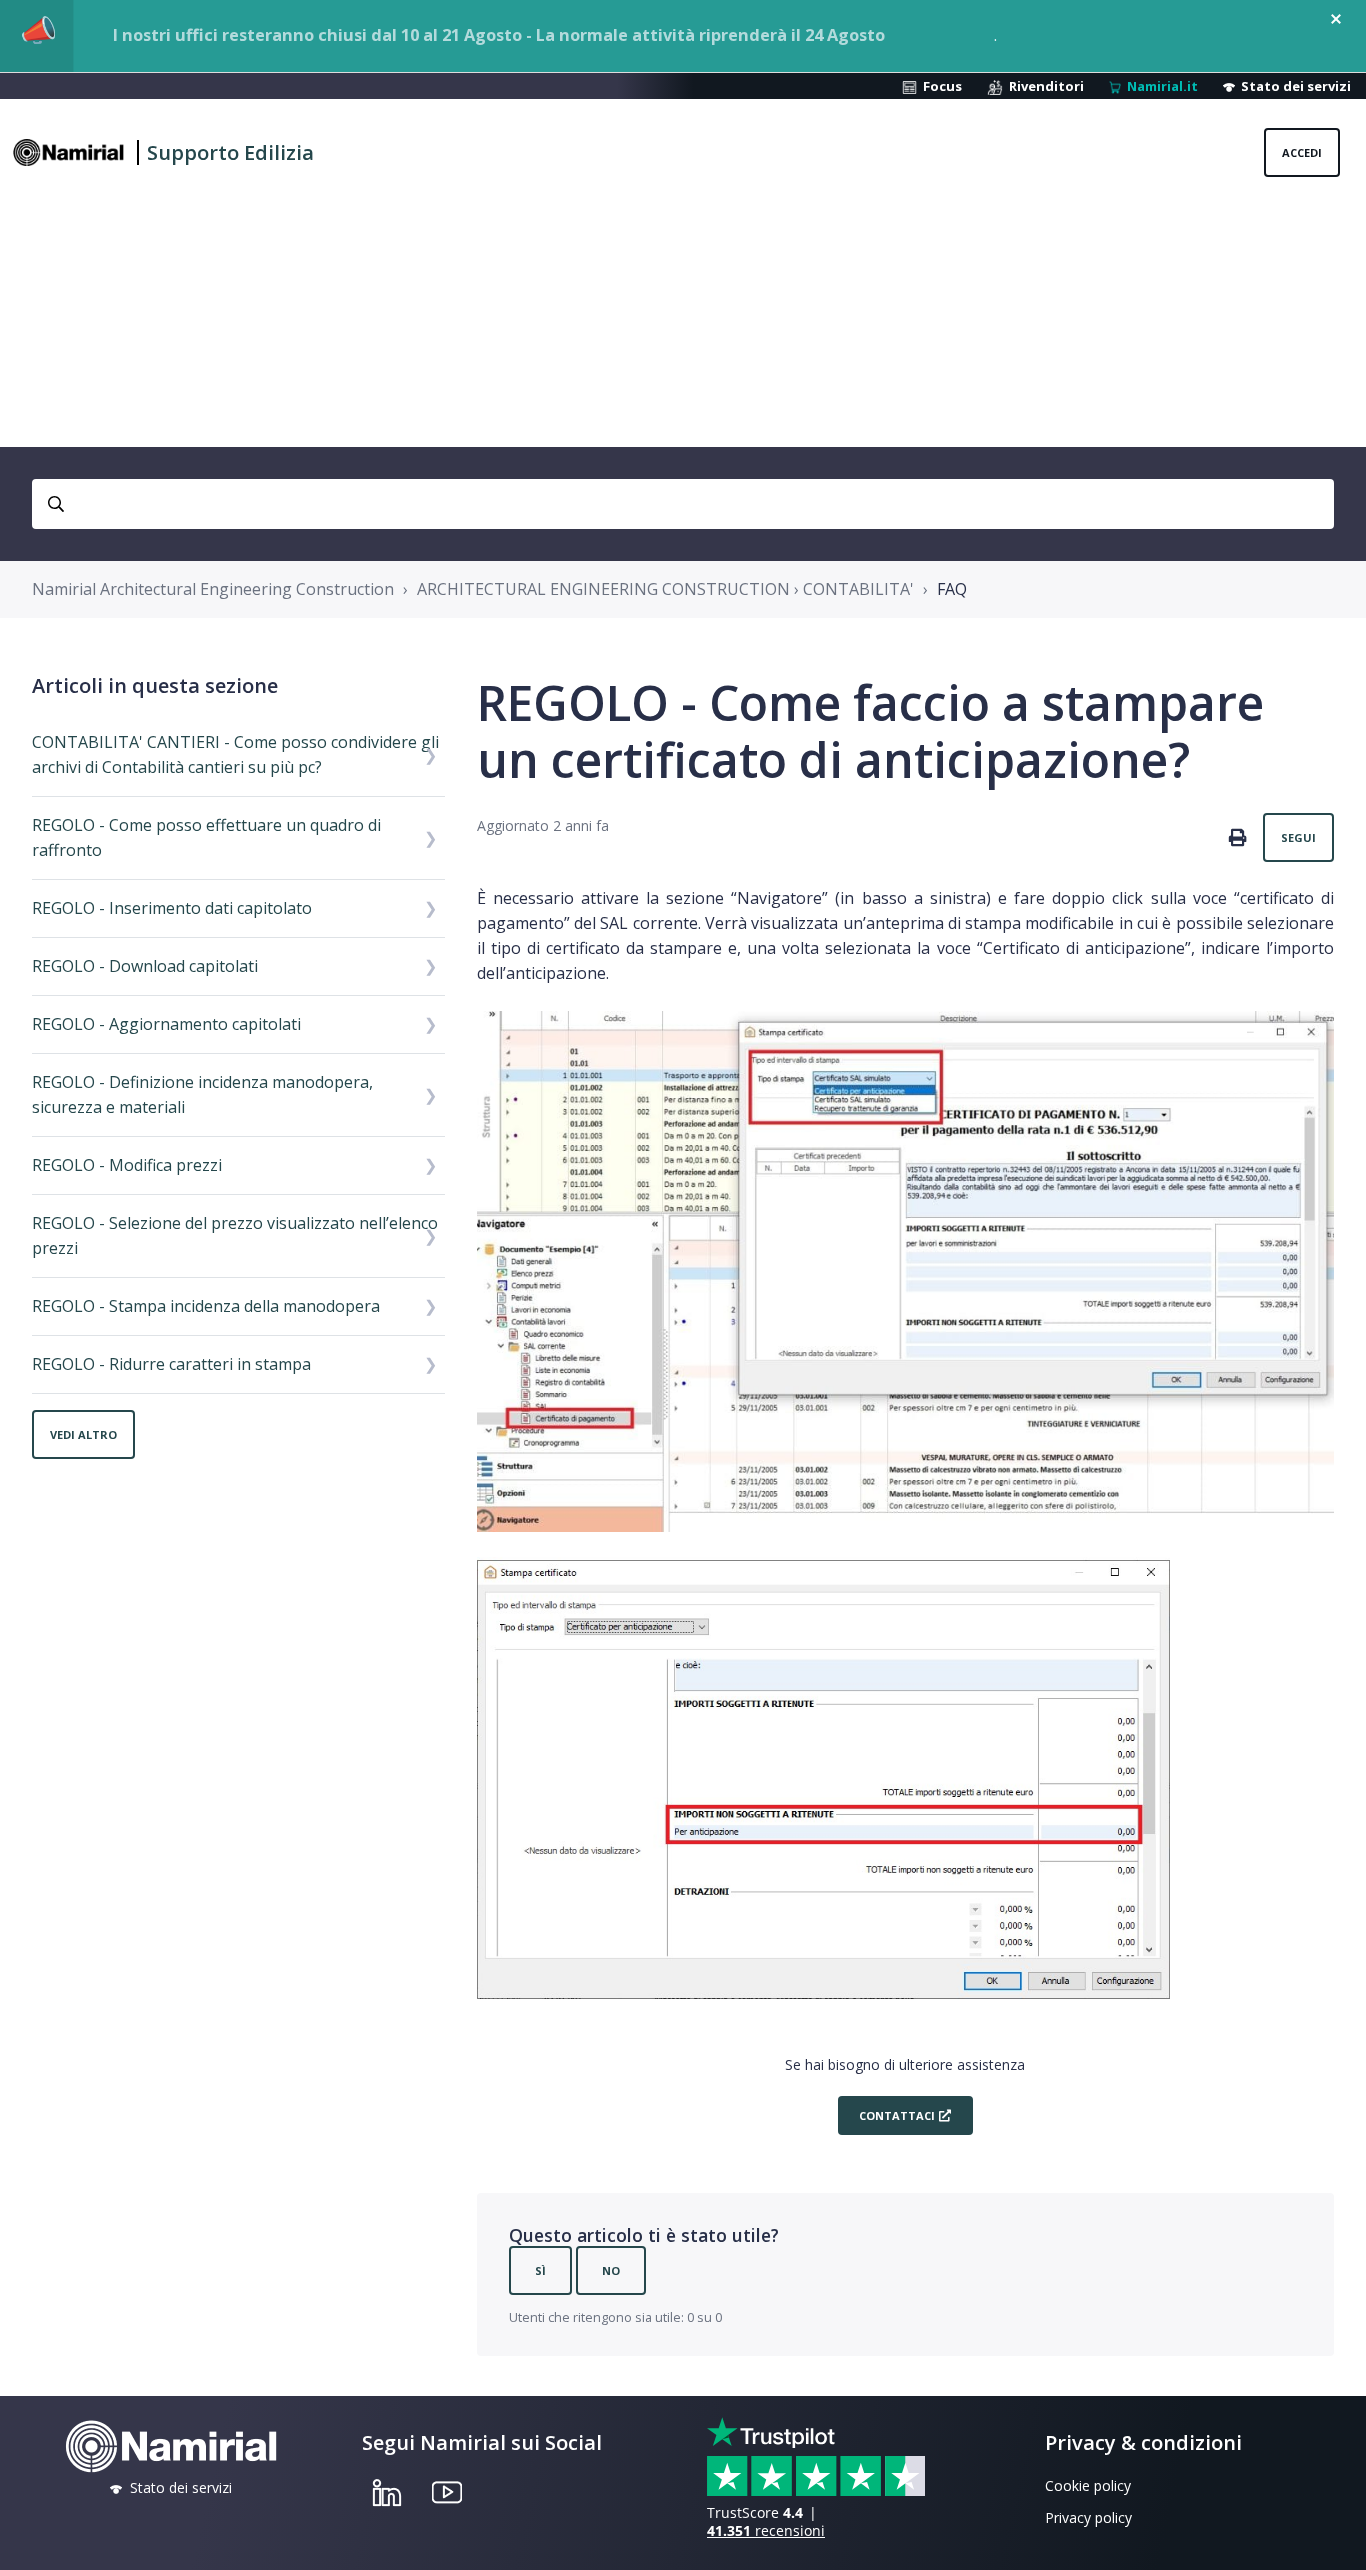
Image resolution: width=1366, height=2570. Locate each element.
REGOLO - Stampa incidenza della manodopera (206, 1306)
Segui (1298, 837)
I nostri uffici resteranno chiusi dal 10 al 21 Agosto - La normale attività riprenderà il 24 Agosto (499, 35)
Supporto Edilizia (230, 152)
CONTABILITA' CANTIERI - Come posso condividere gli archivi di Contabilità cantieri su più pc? (235, 754)
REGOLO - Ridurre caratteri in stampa (171, 1364)
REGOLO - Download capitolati (145, 966)
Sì (540, 2270)
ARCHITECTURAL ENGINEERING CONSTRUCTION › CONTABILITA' (665, 589)
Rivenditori (1043, 86)
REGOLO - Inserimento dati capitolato (172, 908)
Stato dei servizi (1293, 86)
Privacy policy (1088, 2517)
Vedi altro (83, 1434)
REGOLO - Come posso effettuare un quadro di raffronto (206, 837)
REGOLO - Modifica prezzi (127, 1165)
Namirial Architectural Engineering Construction (213, 589)
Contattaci (895, 2115)
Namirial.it (1159, 86)
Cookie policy (1088, 2485)
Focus (939, 86)
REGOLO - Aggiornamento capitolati (166, 1024)
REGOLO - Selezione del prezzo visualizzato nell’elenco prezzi (235, 1235)
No (611, 2270)
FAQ (952, 589)
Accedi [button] (1302, 152)
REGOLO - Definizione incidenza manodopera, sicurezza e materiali (202, 1094)
